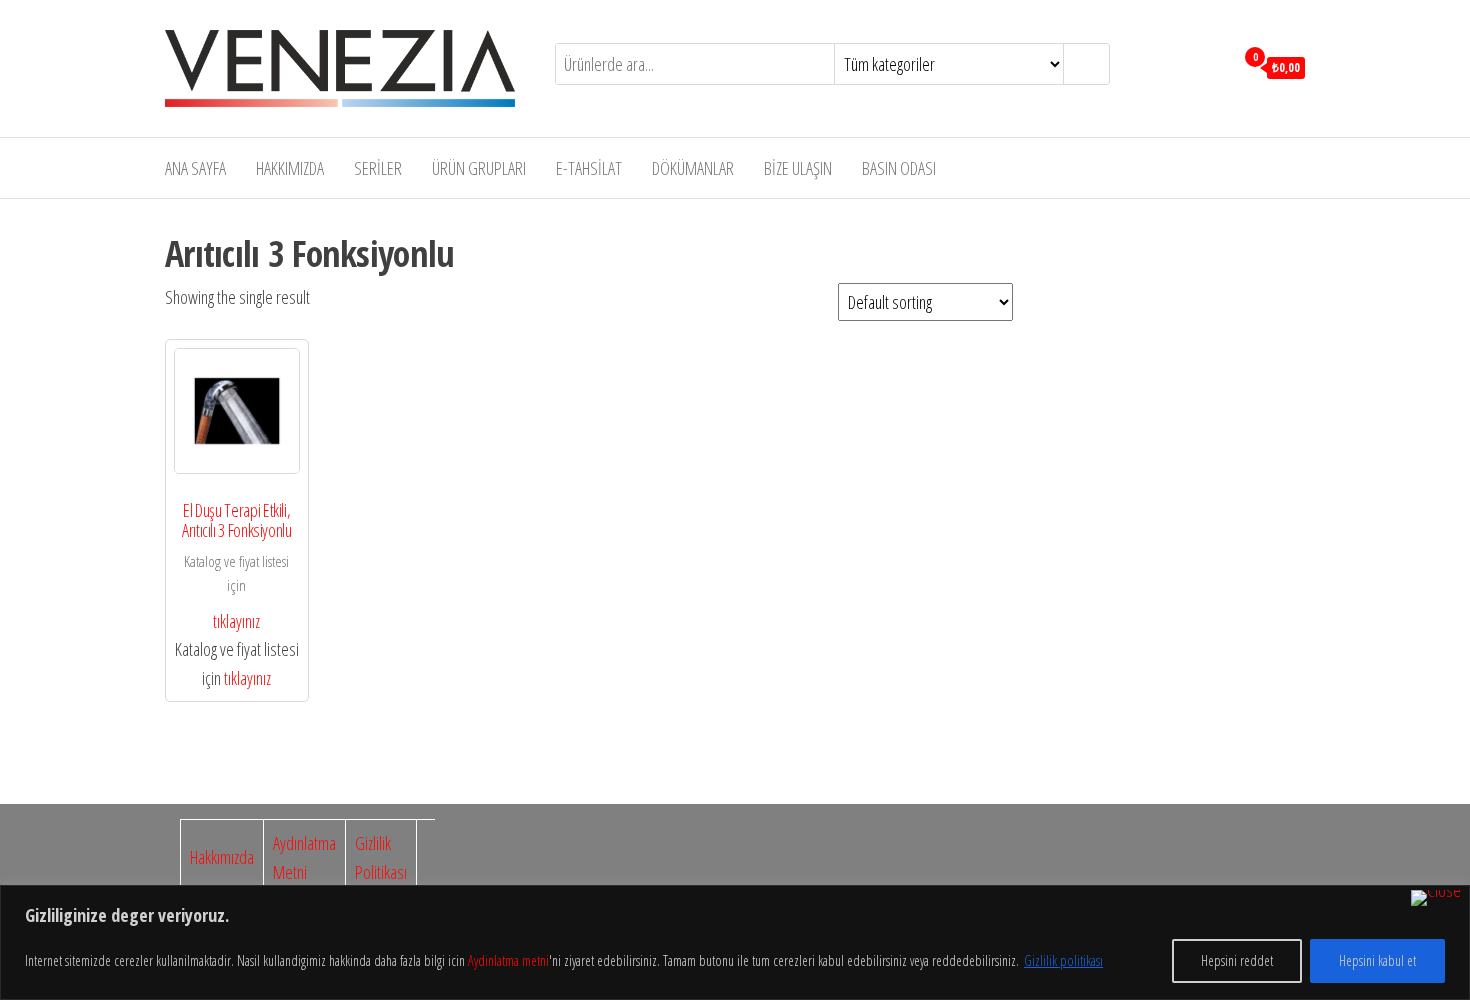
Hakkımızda (290, 168)
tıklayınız (236, 621)
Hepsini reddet (1237, 960)
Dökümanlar (693, 168)
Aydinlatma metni (508, 960)
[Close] (1436, 898)
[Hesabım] (1213, 66)
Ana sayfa (195, 168)
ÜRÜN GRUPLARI (479, 168)
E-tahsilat (589, 168)
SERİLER (378, 168)
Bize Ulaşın (798, 168)
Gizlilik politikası (1063, 960)
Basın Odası (899, 168)
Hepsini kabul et (1377, 960)
